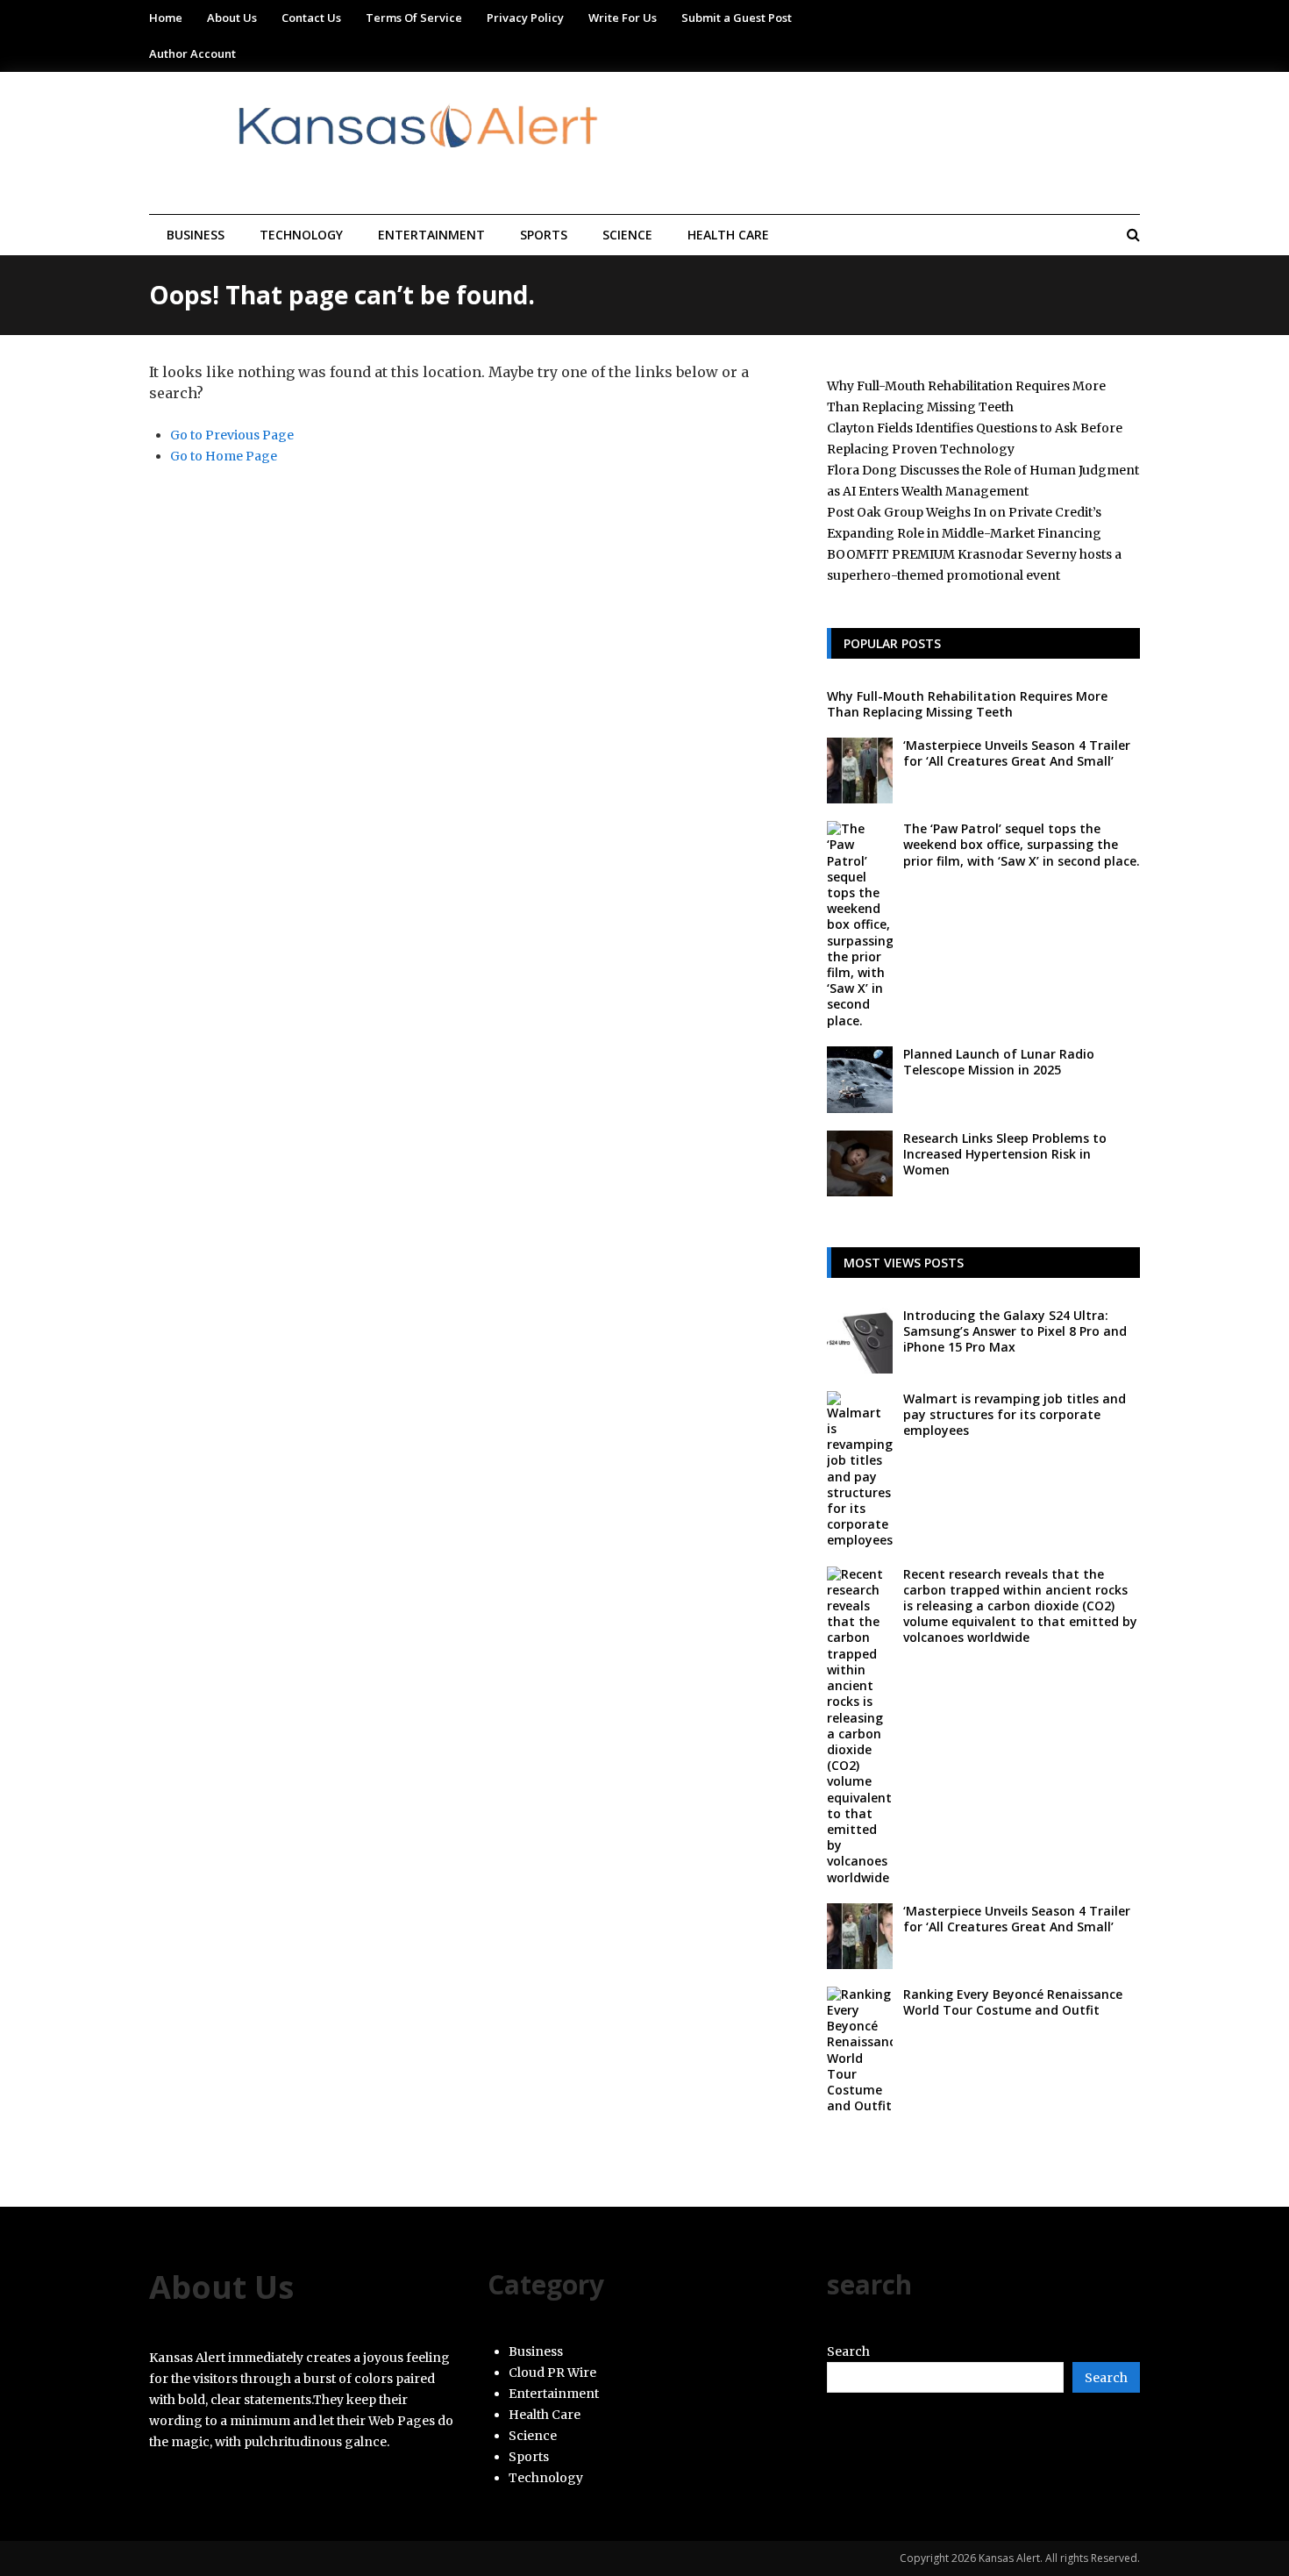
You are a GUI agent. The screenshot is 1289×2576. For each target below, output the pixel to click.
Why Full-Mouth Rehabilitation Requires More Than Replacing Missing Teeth (967, 704)
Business (196, 235)
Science (627, 235)
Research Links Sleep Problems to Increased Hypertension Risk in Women (1005, 1154)
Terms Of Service (414, 18)
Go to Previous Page (232, 435)
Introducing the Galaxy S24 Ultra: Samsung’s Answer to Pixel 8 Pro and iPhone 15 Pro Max (1015, 1331)
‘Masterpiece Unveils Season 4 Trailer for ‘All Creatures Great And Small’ (1017, 753)
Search (848, 2351)
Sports (544, 235)
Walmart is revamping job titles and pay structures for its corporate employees (1015, 1414)
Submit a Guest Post (737, 18)
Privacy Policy (525, 18)
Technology (301, 235)
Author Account (192, 54)
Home (166, 18)
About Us (232, 18)
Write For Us (623, 18)
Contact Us (311, 18)
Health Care (728, 235)
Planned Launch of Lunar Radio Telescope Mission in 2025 (999, 1062)
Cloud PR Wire (552, 2373)
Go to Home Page (224, 456)
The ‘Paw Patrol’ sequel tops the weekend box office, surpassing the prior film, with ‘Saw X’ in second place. (1022, 844)
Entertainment (431, 235)
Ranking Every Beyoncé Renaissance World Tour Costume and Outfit (1013, 2002)
